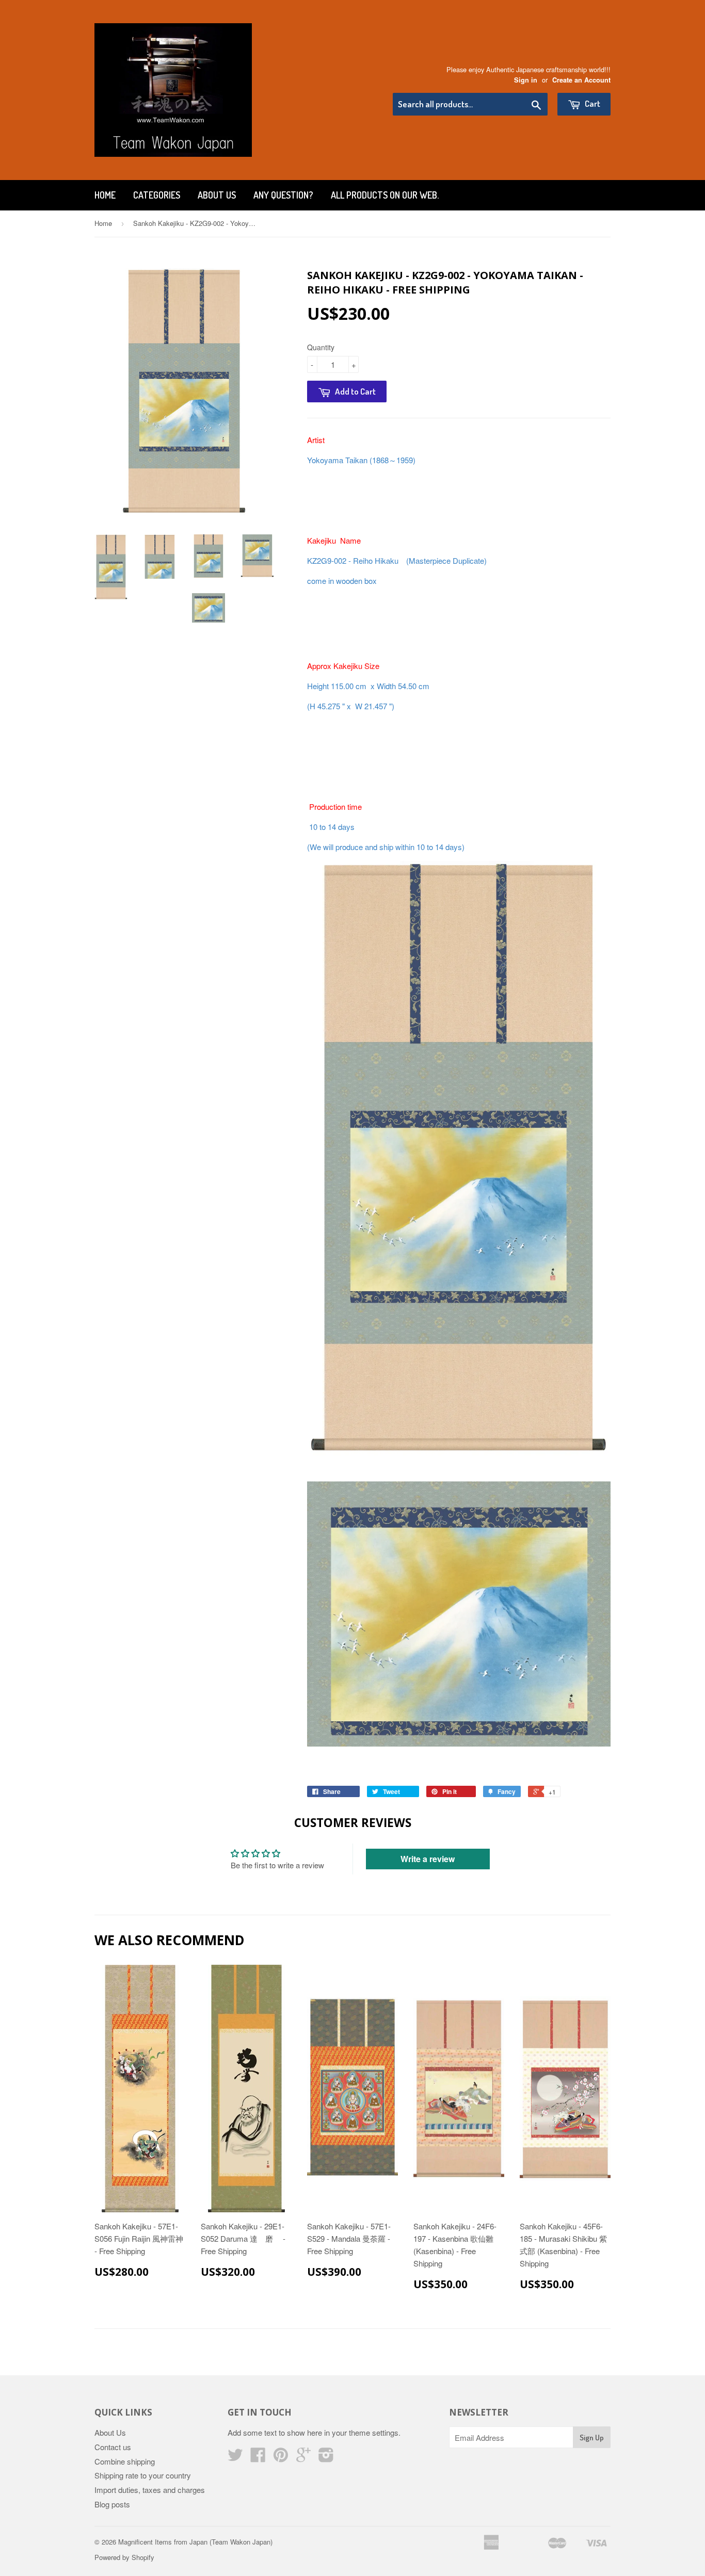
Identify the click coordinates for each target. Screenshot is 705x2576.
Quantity (321, 347)
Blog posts (112, 2504)
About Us (217, 195)
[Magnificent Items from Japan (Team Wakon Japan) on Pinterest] (281, 2458)
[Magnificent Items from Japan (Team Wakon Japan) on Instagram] (326, 2458)
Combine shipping (125, 2461)
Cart (592, 103)
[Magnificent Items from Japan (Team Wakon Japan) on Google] (303, 2458)
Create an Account (581, 80)
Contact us (113, 2447)
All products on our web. (385, 195)
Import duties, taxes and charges (150, 2490)
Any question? (283, 195)
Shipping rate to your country (143, 2475)
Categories (157, 195)
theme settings (374, 2432)
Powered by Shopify (124, 2557)
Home (105, 195)
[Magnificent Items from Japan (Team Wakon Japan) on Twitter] (235, 2458)
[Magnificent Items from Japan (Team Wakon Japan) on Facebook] (258, 2458)
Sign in (526, 80)
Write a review (428, 1859)
